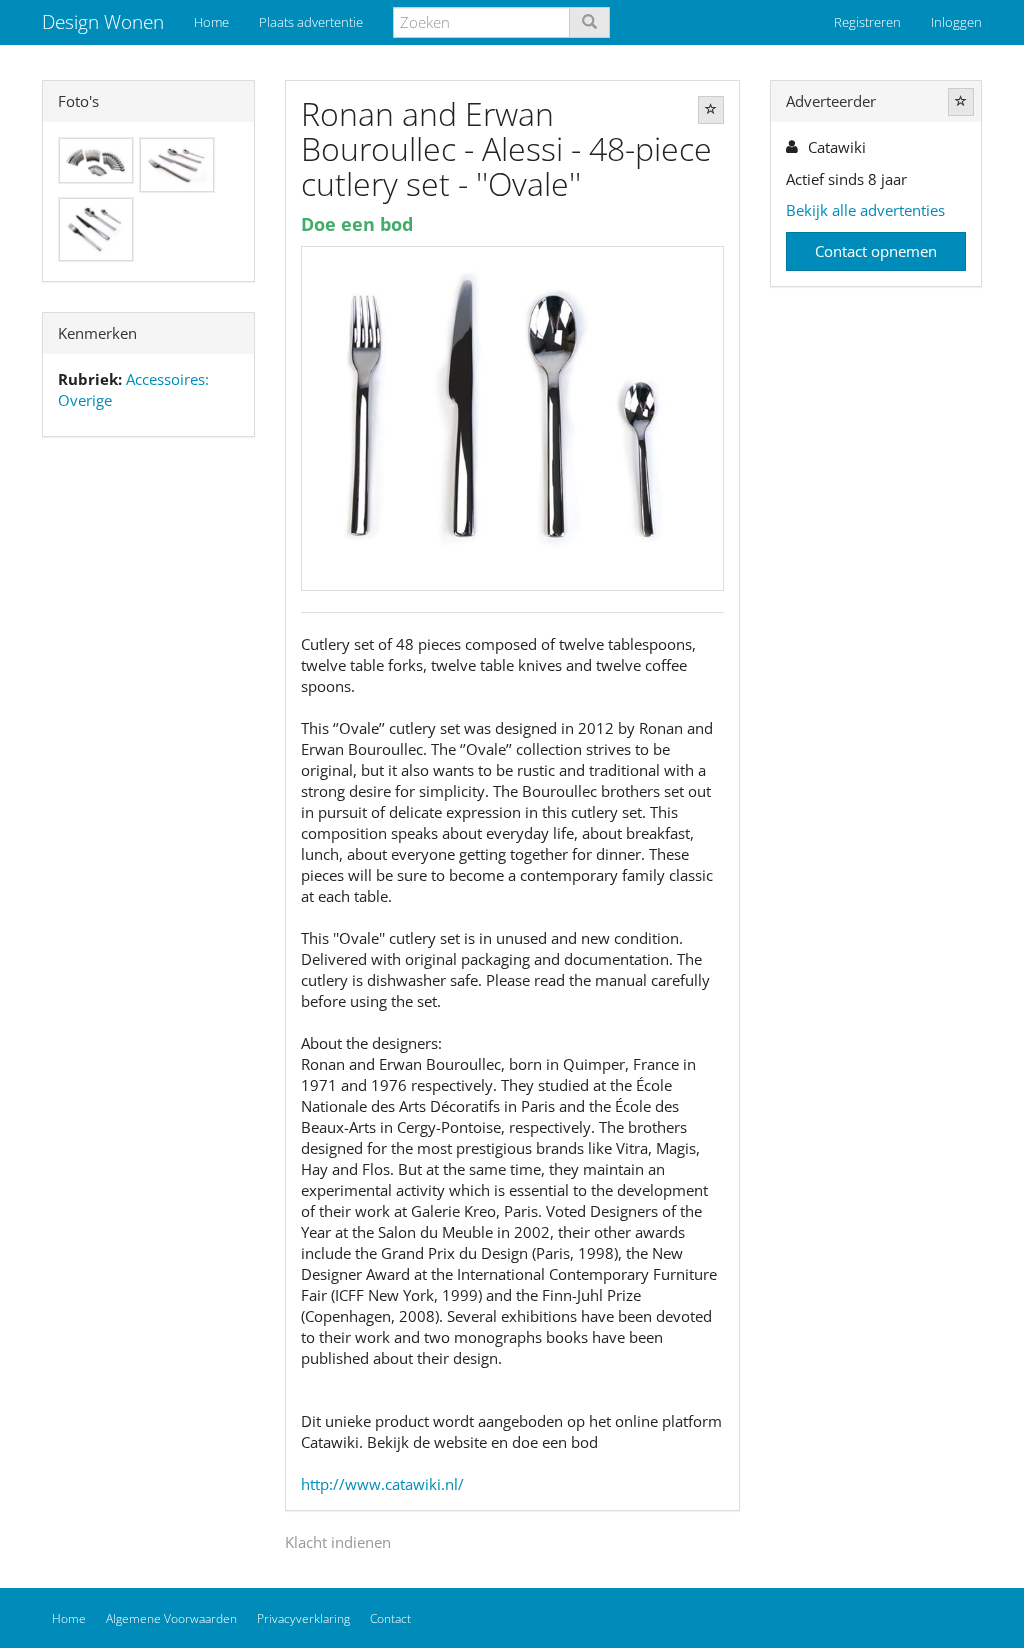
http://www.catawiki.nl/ (382, 1484)
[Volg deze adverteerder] (961, 102)
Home (211, 22)
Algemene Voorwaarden (171, 1618)
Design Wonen (103, 22)
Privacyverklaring (303, 1618)
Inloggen (956, 22)
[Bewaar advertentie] (711, 110)
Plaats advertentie (311, 22)
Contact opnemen (876, 251)
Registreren (867, 22)
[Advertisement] (148, 767)
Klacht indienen (338, 1542)
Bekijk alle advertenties (865, 210)
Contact (390, 1618)
